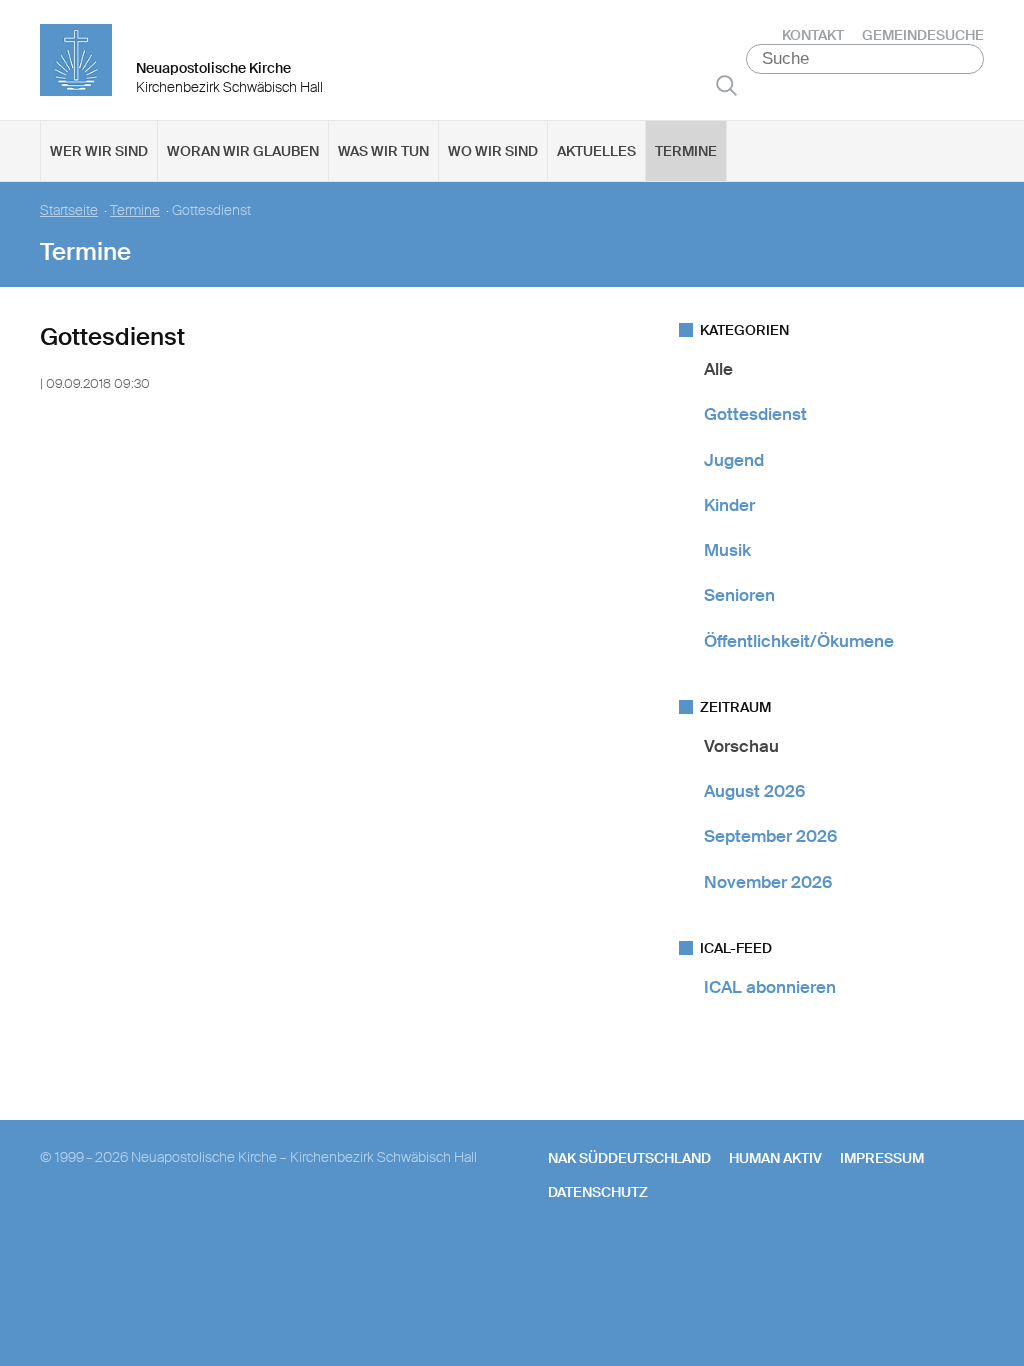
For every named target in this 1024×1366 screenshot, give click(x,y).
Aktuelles (596, 151)
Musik (727, 550)
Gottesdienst (755, 414)
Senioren (739, 595)
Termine (686, 151)
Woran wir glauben (243, 151)
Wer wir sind (99, 151)
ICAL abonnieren (770, 987)
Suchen (726, 85)
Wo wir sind (493, 151)
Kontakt (813, 35)
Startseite (69, 210)
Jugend (734, 460)
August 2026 (754, 791)
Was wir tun (383, 151)
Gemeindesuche (923, 35)
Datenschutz (598, 1192)
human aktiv (775, 1158)
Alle (718, 369)
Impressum (882, 1158)
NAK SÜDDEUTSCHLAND (629, 1158)
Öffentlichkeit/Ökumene (799, 641)
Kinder (729, 505)
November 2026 (768, 882)
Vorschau (741, 746)
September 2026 (770, 836)
